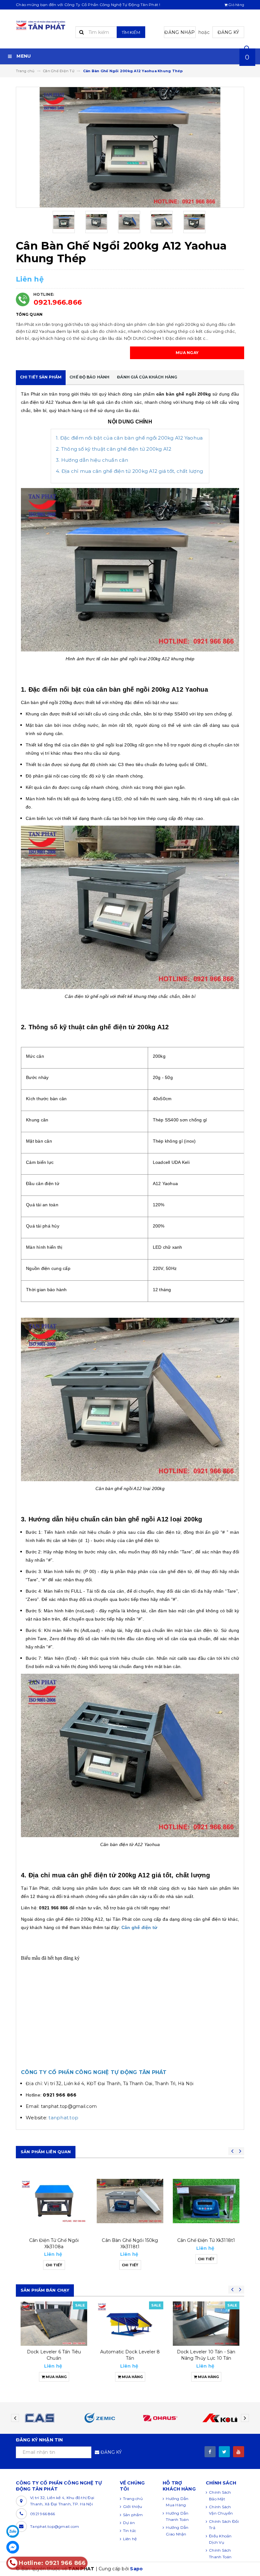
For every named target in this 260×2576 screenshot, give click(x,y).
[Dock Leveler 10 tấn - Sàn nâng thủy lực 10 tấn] (130, 2324)
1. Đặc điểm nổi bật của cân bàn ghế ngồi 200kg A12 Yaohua (129, 438)
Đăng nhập (179, 32)
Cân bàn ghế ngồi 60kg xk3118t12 (206, 2243)
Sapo (136, 2569)
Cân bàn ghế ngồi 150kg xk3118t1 (54, 2243)
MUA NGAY (187, 353)
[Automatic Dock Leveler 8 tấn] (54, 2324)
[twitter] (224, 2452)
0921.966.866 (58, 302)
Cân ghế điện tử (140, 1927)
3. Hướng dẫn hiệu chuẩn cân (92, 460)
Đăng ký (228, 32)
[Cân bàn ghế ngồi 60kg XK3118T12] (206, 2201)
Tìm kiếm (131, 32)
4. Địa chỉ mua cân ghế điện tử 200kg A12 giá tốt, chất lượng (129, 471)
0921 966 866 (42, 2514)
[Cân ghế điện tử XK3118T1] (130, 2201)
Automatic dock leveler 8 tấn (54, 2355)
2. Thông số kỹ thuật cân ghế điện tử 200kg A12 (114, 449)
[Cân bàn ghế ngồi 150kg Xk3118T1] (54, 2201)
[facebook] (210, 2452)
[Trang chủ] (41, 25)
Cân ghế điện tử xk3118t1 (130, 2240)
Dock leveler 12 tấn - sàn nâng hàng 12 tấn (206, 2355)
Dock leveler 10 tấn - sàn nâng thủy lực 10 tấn (130, 2355)
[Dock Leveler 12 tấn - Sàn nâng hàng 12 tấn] (206, 2324)
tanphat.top (63, 2118)
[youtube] (239, 2452)
